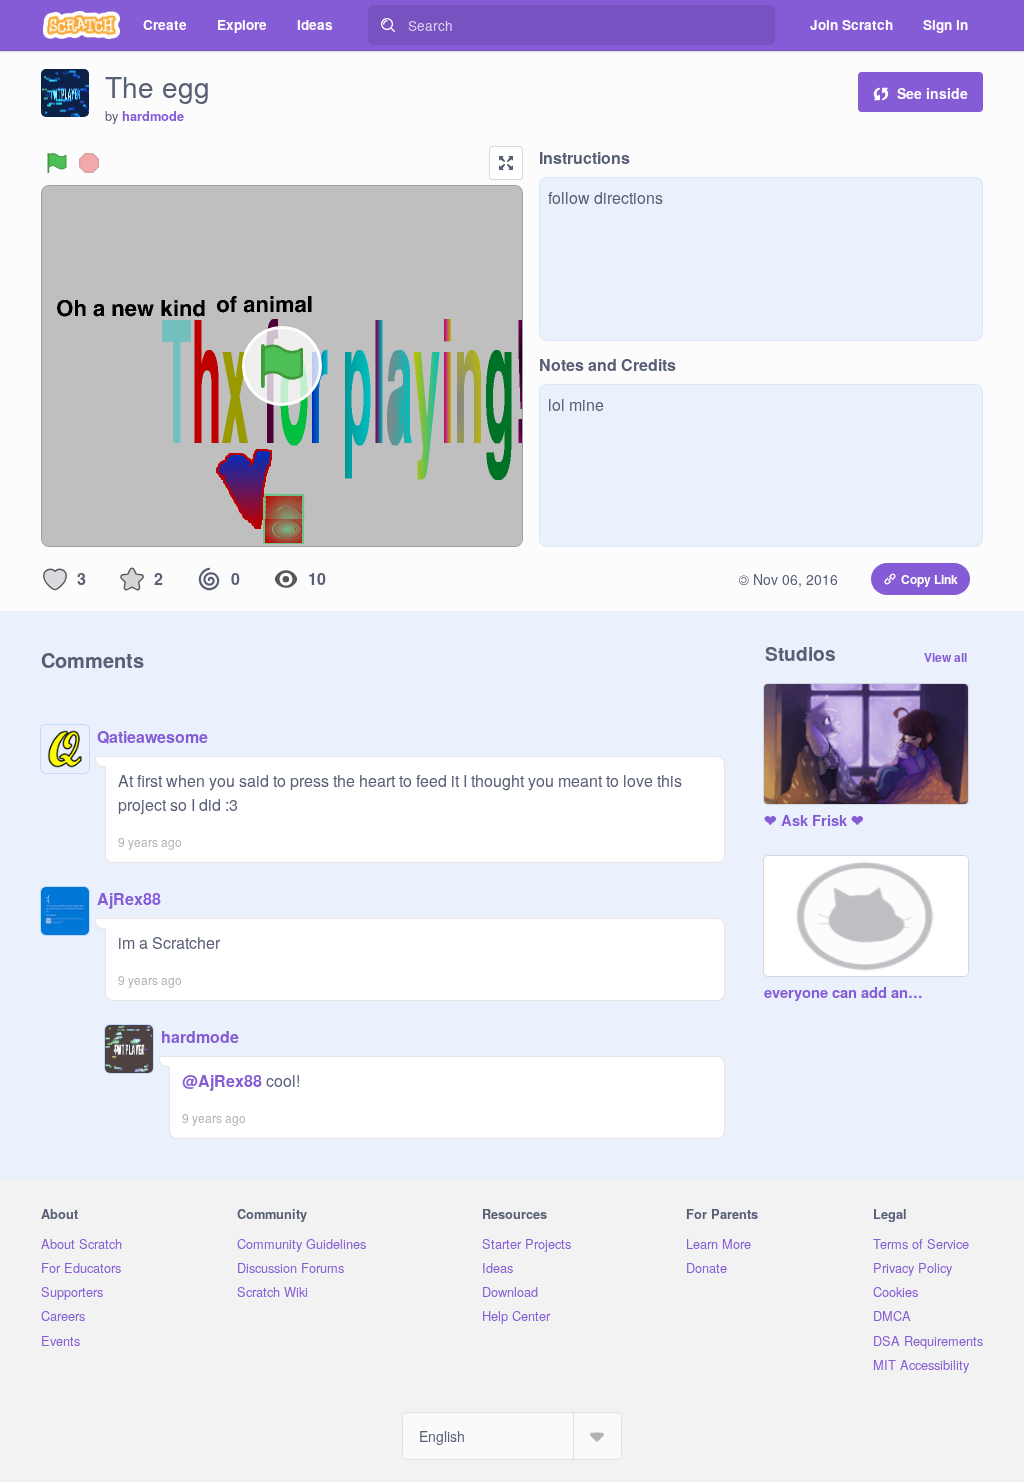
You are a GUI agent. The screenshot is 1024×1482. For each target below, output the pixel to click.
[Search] (388, 25)
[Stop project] (89, 163)
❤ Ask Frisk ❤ (814, 821)
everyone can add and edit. (846, 993)
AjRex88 (129, 898)
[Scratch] (81, 25)
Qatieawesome (152, 736)
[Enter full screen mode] (506, 163)
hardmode (153, 116)
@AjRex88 (222, 1080)
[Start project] (57, 163)
